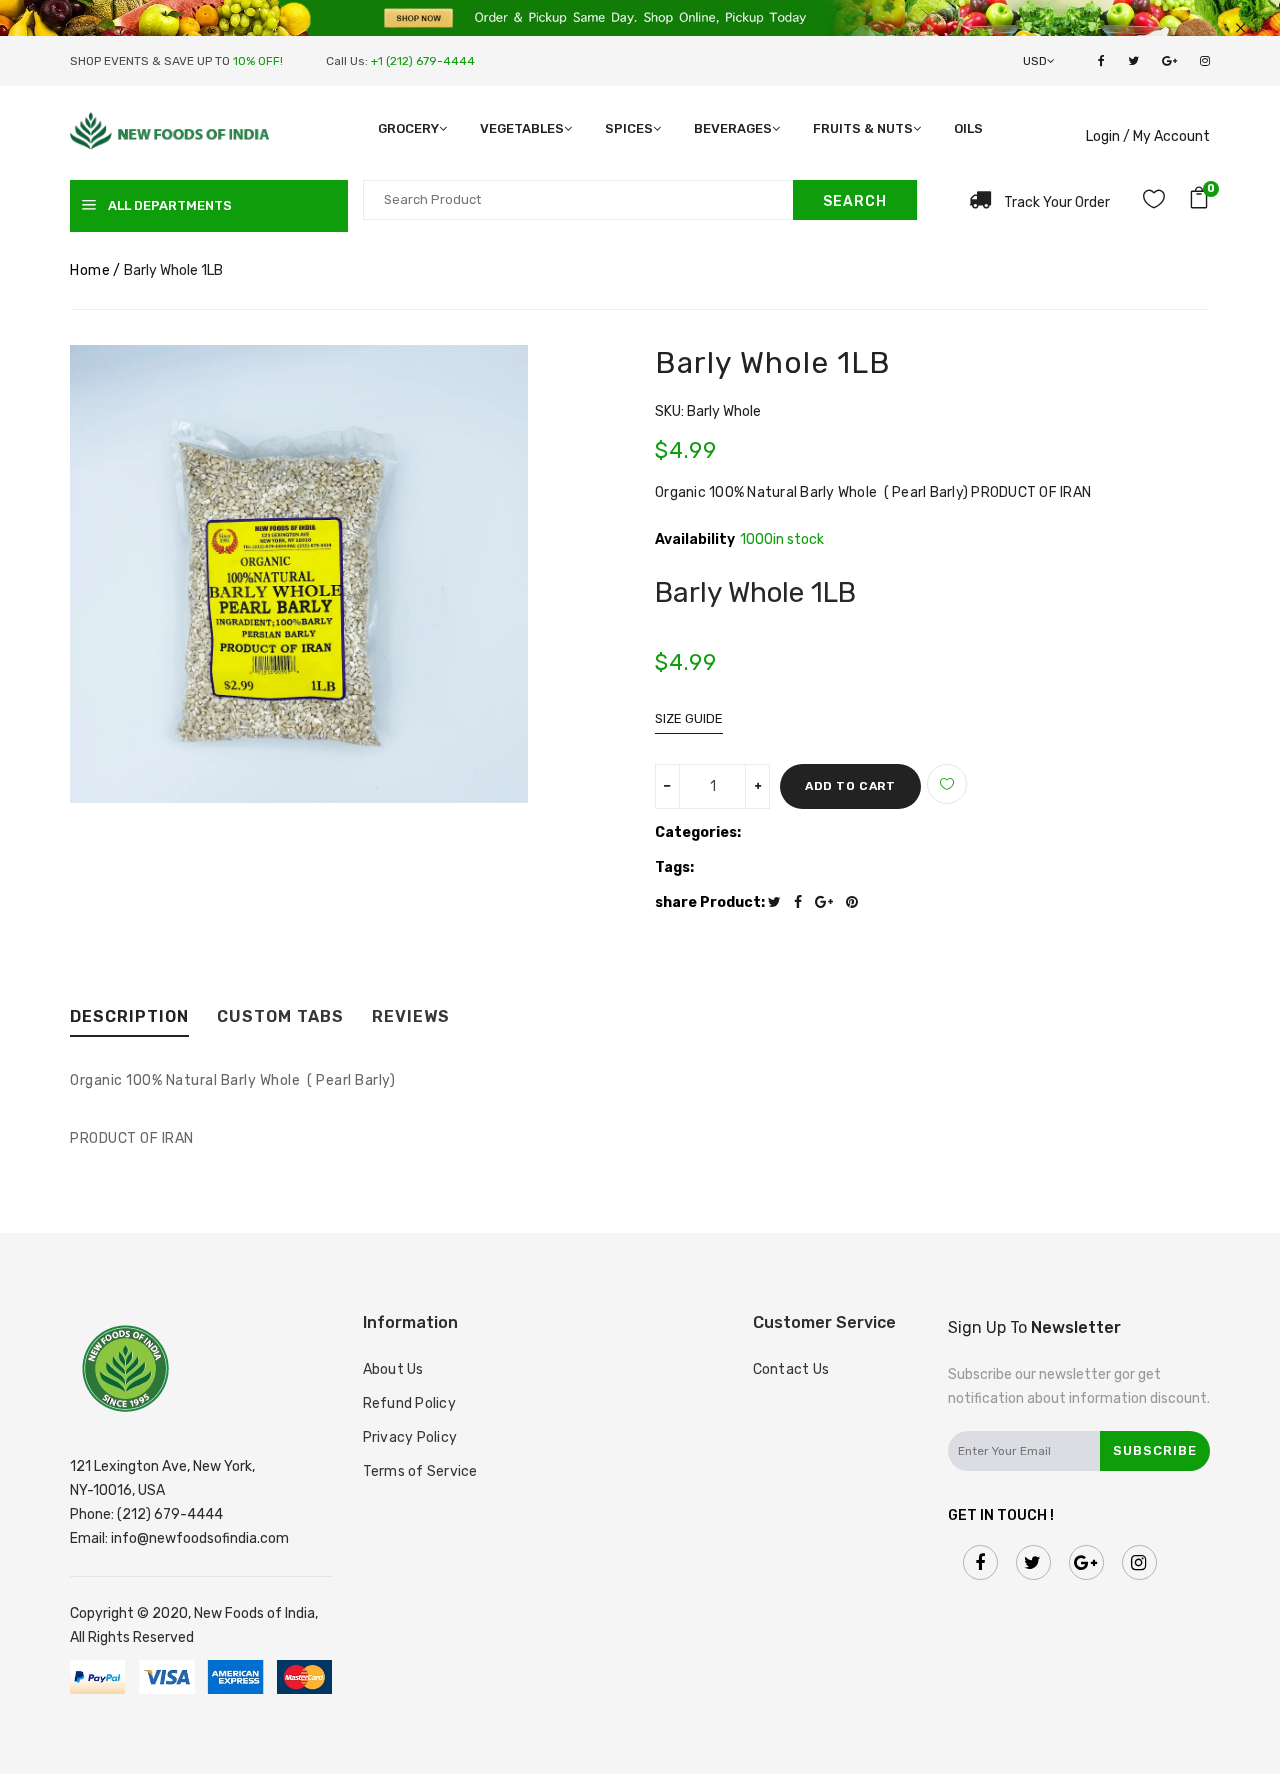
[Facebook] (803, 902)
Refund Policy (409, 1403)
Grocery (408, 128)
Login (1103, 136)
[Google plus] (829, 902)
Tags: (674, 867)
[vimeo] (857, 902)
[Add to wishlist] (947, 784)
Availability (695, 540)
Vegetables (522, 128)
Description (129, 1017)
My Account (1171, 136)
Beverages (733, 128)
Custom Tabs (280, 1017)
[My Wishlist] (1154, 202)
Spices (629, 128)
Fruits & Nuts (863, 128)
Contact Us (791, 1369)
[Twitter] (779, 902)
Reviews (411, 1017)
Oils (968, 128)
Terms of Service (420, 1471)
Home (90, 270)
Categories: (698, 832)
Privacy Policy (410, 1437)
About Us (393, 1369)
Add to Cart (850, 786)
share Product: (710, 902)
